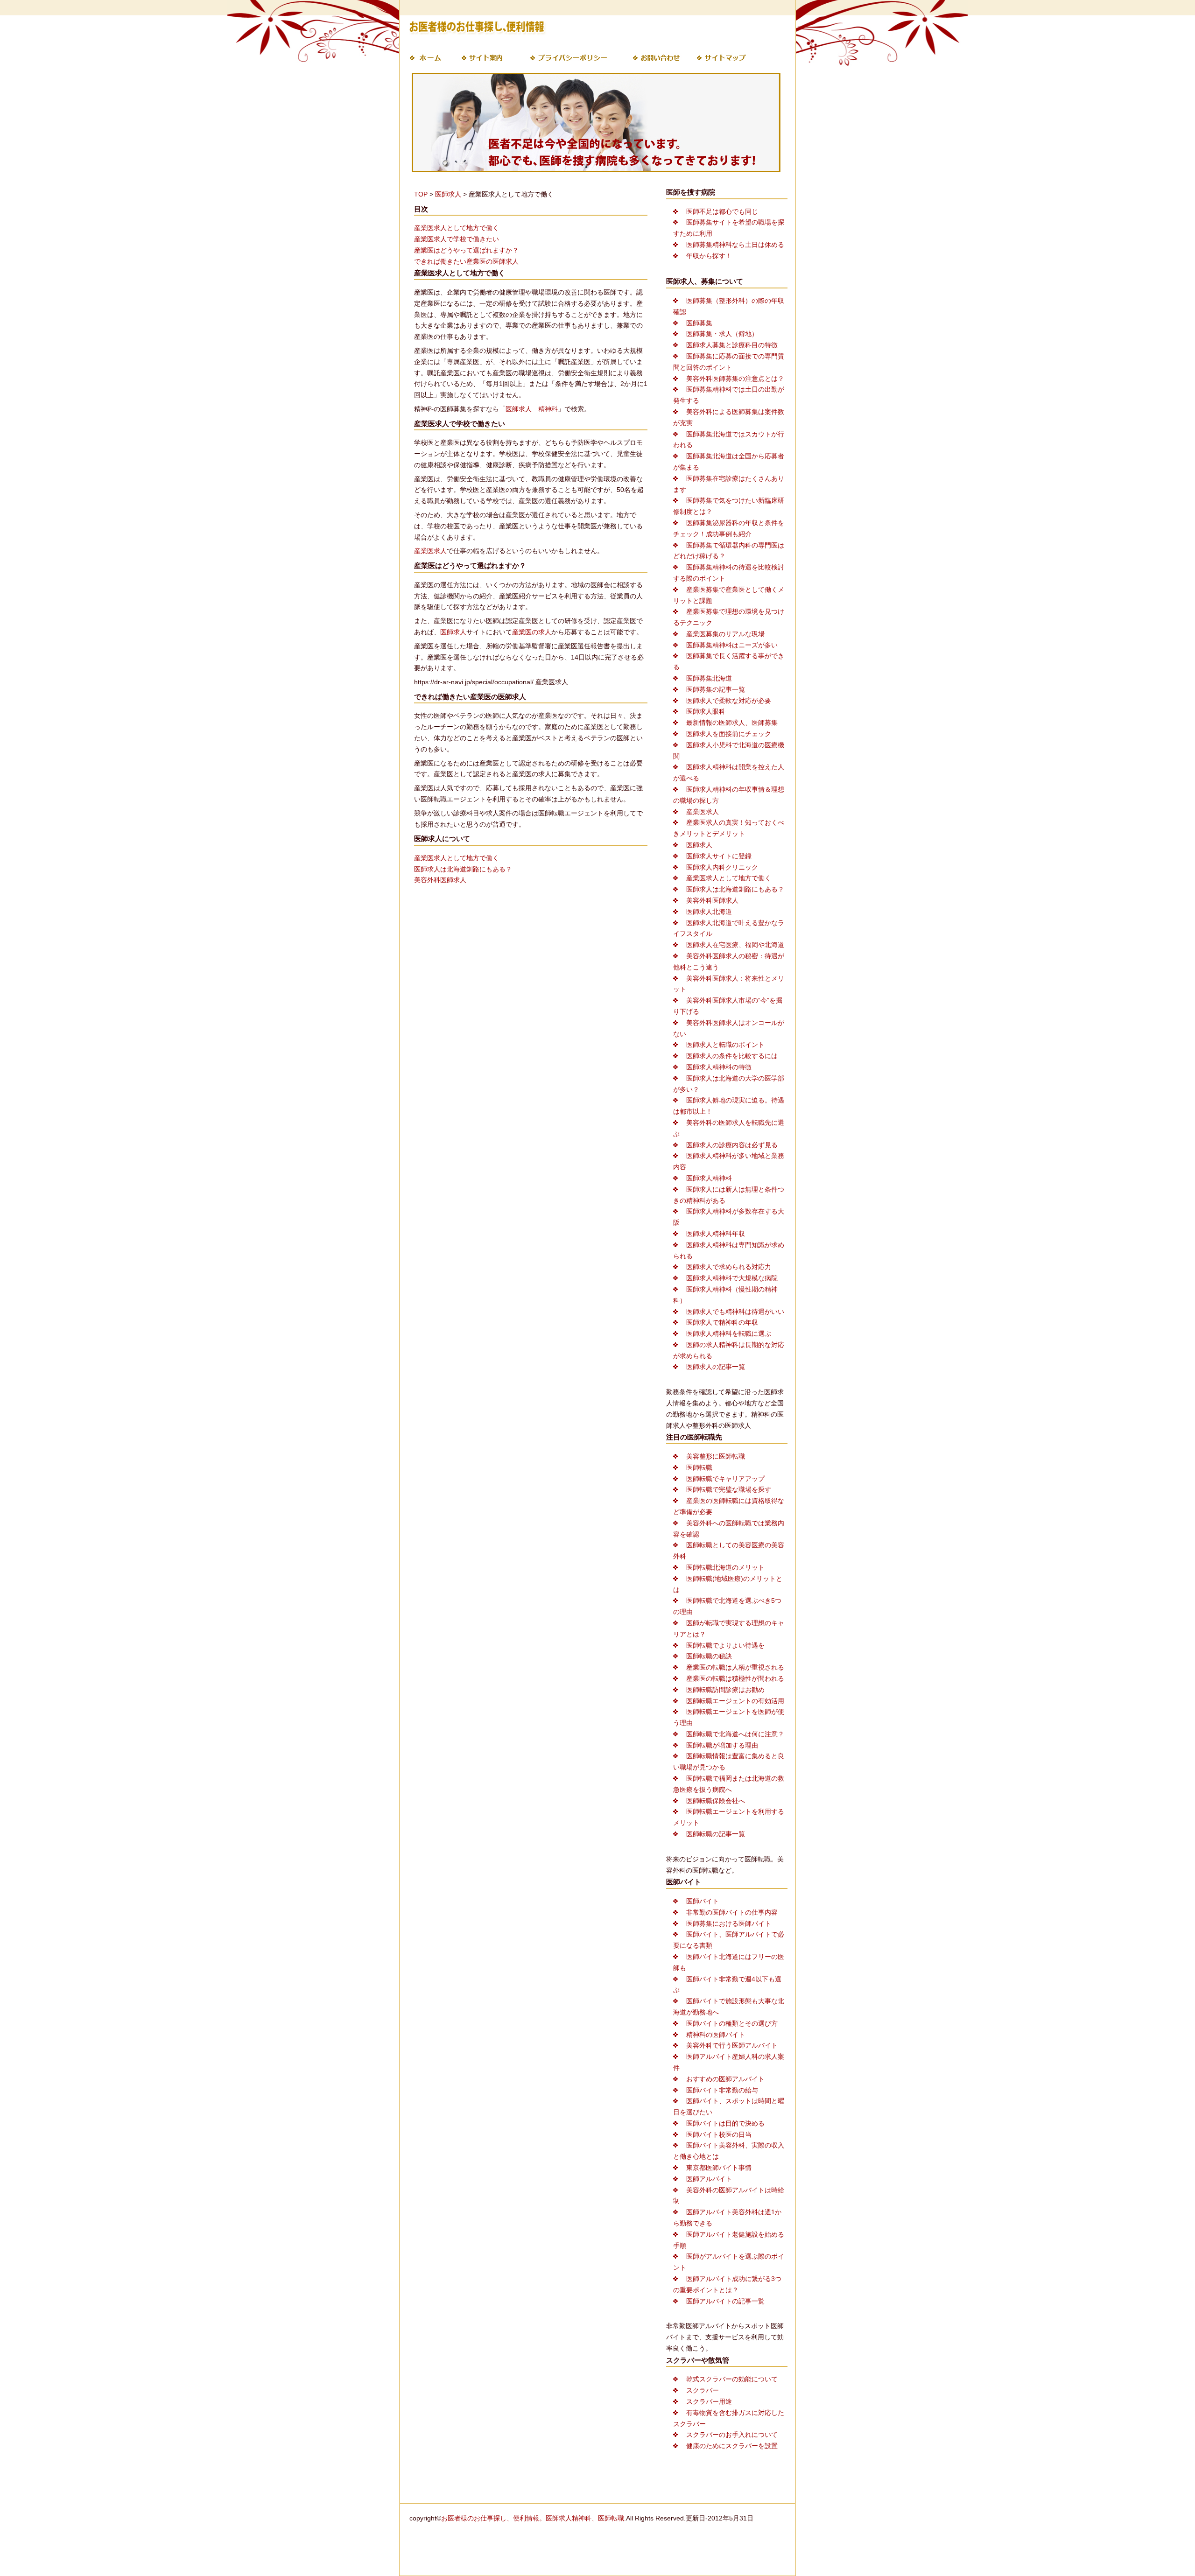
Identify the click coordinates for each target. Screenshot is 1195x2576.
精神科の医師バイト (716, 2035)
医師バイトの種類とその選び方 (732, 2023)
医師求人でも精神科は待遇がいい (735, 1312)
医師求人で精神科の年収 (722, 1322)
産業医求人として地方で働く (457, 228)
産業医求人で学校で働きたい (457, 239)
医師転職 (699, 1467)
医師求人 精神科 (532, 409)
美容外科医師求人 (440, 880)
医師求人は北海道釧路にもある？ (463, 869)
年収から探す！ (709, 256)
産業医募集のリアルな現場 (725, 634)
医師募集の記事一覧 (716, 689)
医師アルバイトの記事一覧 (725, 2301)
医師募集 (699, 323)
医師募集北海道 (709, 678)
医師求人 (448, 194)
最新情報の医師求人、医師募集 (732, 723)
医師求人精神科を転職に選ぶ (729, 1334)
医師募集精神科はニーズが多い (732, 645)
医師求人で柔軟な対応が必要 (729, 701)
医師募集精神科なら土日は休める (735, 245)
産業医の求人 (532, 632)
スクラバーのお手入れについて (732, 2435)
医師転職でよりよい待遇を (725, 1645)
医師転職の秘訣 (709, 1656)
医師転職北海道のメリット (725, 1567)
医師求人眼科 (706, 711)
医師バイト (703, 1901)
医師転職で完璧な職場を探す (729, 1489)
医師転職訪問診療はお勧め (725, 1690)
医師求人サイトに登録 (719, 856)
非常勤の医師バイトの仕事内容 (732, 1912)
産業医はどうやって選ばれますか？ (466, 250)
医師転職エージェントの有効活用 (735, 1701)
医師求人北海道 (709, 912)
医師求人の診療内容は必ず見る (732, 1145)
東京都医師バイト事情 (719, 2168)
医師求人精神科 (709, 1178)
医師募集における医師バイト (729, 1923)
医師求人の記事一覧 (716, 1367)
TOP (421, 194)
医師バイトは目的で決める (725, 2123)
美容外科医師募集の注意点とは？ (735, 379)
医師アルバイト (709, 2179)
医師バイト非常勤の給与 (722, 2090)
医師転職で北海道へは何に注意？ (735, 1734)
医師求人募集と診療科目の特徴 (732, 345)
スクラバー (703, 2390)
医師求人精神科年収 (716, 1234)
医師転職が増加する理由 (722, 1745)
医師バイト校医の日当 (719, 2134)
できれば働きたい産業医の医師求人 (466, 261)
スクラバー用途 (709, 2401)
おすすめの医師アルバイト (725, 2079)
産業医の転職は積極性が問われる (735, 1678)
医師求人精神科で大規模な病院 (732, 1278)
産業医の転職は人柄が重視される (735, 1667)
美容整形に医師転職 (716, 1456)
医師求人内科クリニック (722, 867)
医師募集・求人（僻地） (722, 334)
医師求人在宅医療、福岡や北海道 (735, 945)
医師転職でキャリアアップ (725, 1479)
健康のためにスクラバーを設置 (732, 2446)
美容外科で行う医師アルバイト (732, 2045)
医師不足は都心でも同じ (722, 211)
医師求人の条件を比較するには (732, 1056)
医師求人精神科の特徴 (719, 1067)
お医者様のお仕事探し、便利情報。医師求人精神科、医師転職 (533, 2518)
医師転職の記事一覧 (716, 1834)
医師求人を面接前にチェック (729, 734)
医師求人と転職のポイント (725, 1045)
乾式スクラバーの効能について (732, 2379)
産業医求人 (430, 551)
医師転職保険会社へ (716, 1801)
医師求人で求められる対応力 (729, 1267)
